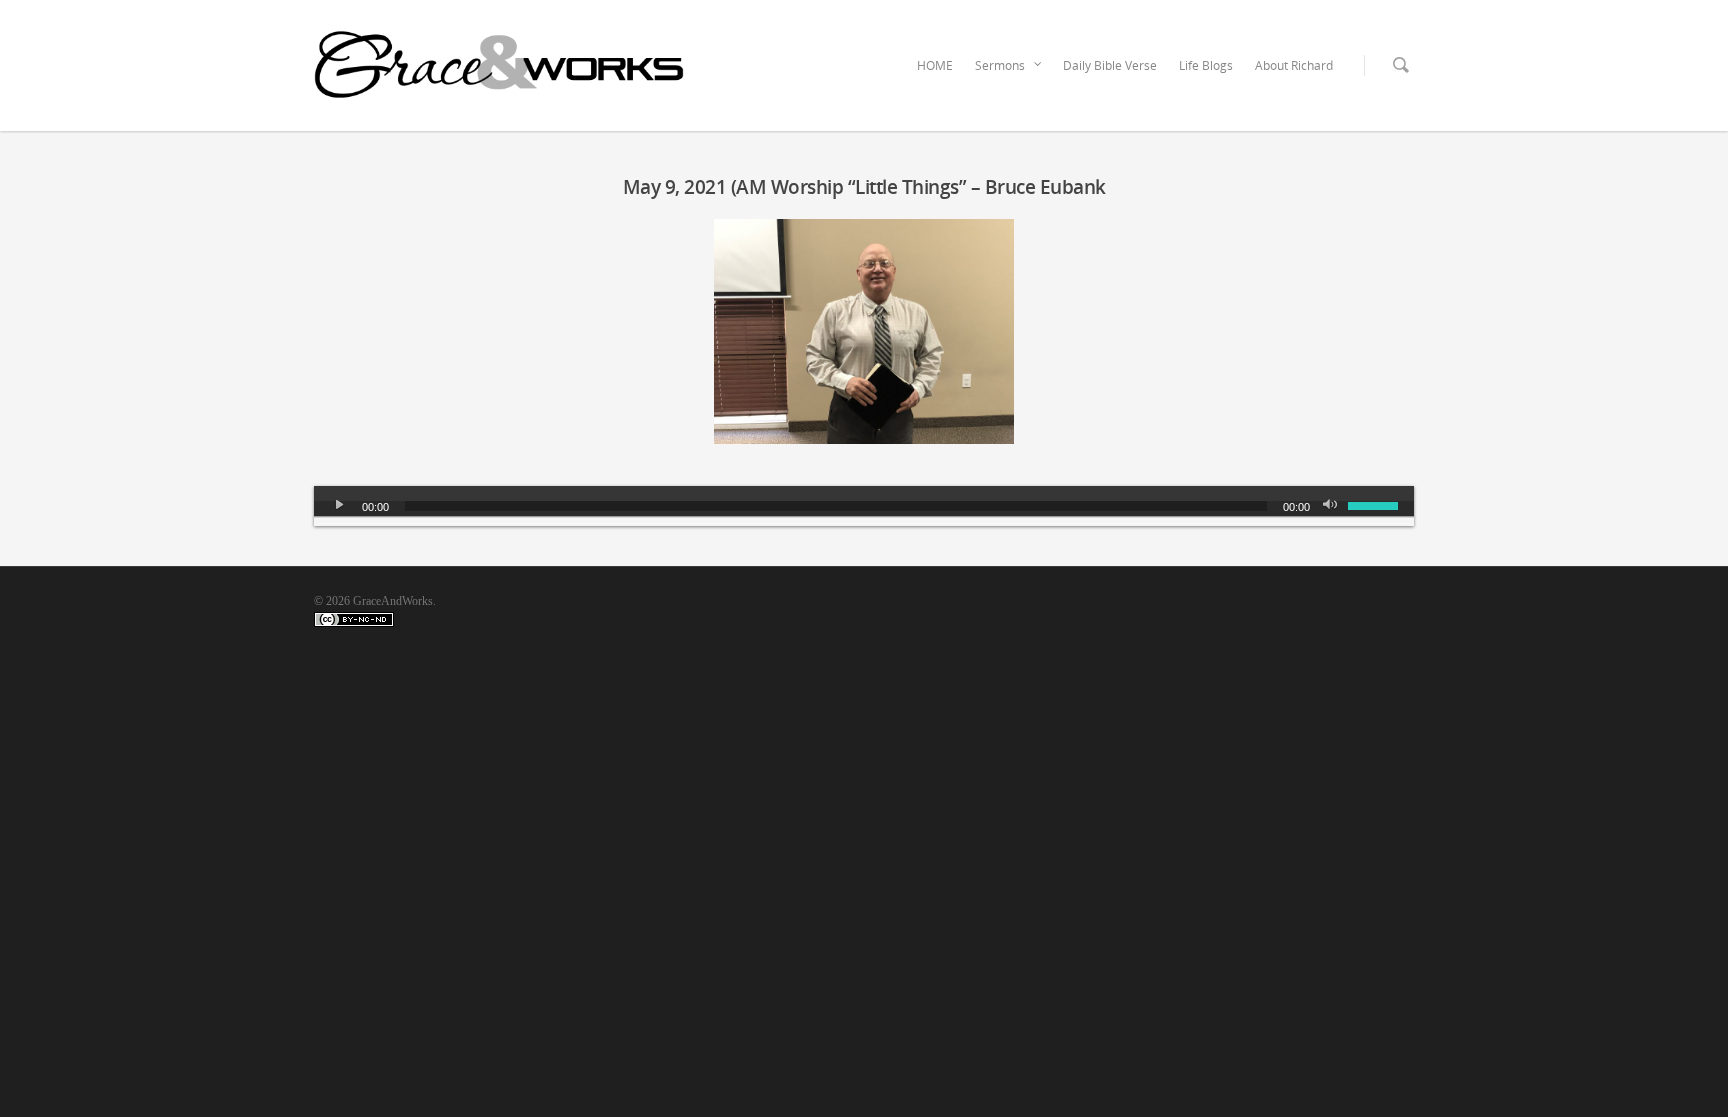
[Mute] (1332, 506)
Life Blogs (1206, 65)
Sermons (1000, 65)
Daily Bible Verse (1110, 65)
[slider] (1376, 504)
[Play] (340, 506)
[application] (864, 506)
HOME (935, 65)
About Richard (1294, 65)
